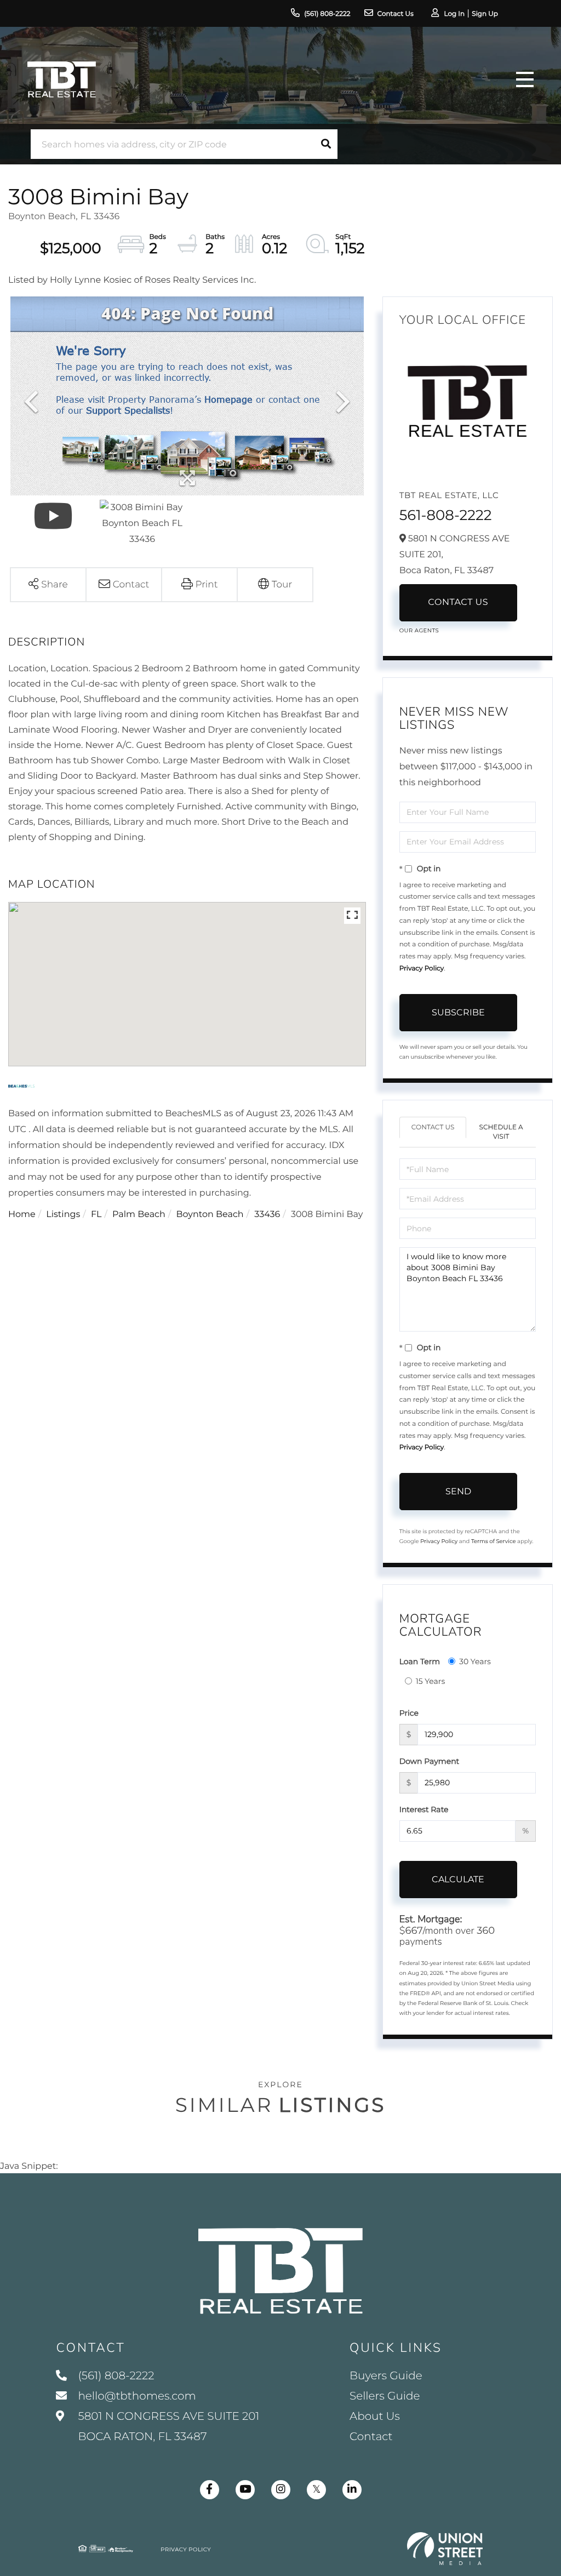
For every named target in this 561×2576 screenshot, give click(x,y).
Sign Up (485, 14)
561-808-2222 (446, 515)
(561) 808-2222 (327, 14)
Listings (63, 1215)
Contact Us (396, 14)
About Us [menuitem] (375, 2417)
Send (458, 1491)
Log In (454, 14)
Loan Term (420, 1661)
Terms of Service (494, 1541)
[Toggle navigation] (525, 79)
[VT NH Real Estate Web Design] (445, 2549)
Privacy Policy (422, 969)
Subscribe (458, 1012)
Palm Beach (139, 1215)
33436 (267, 1215)
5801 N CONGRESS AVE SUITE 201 (167, 2427)
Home (22, 1215)
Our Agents (419, 630)
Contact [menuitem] (371, 2437)
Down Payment (430, 1761)
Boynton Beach (210, 1215)
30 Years (475, 1661)
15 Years (431, 1681)
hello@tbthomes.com (137, 2396)
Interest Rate (424, 1809)
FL (96, 1215)
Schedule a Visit (501, 1132)
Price (409, 1713)
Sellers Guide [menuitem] (385, 2396)
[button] (326, 144)
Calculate (458, 1879)
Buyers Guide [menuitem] (386, 2376)
